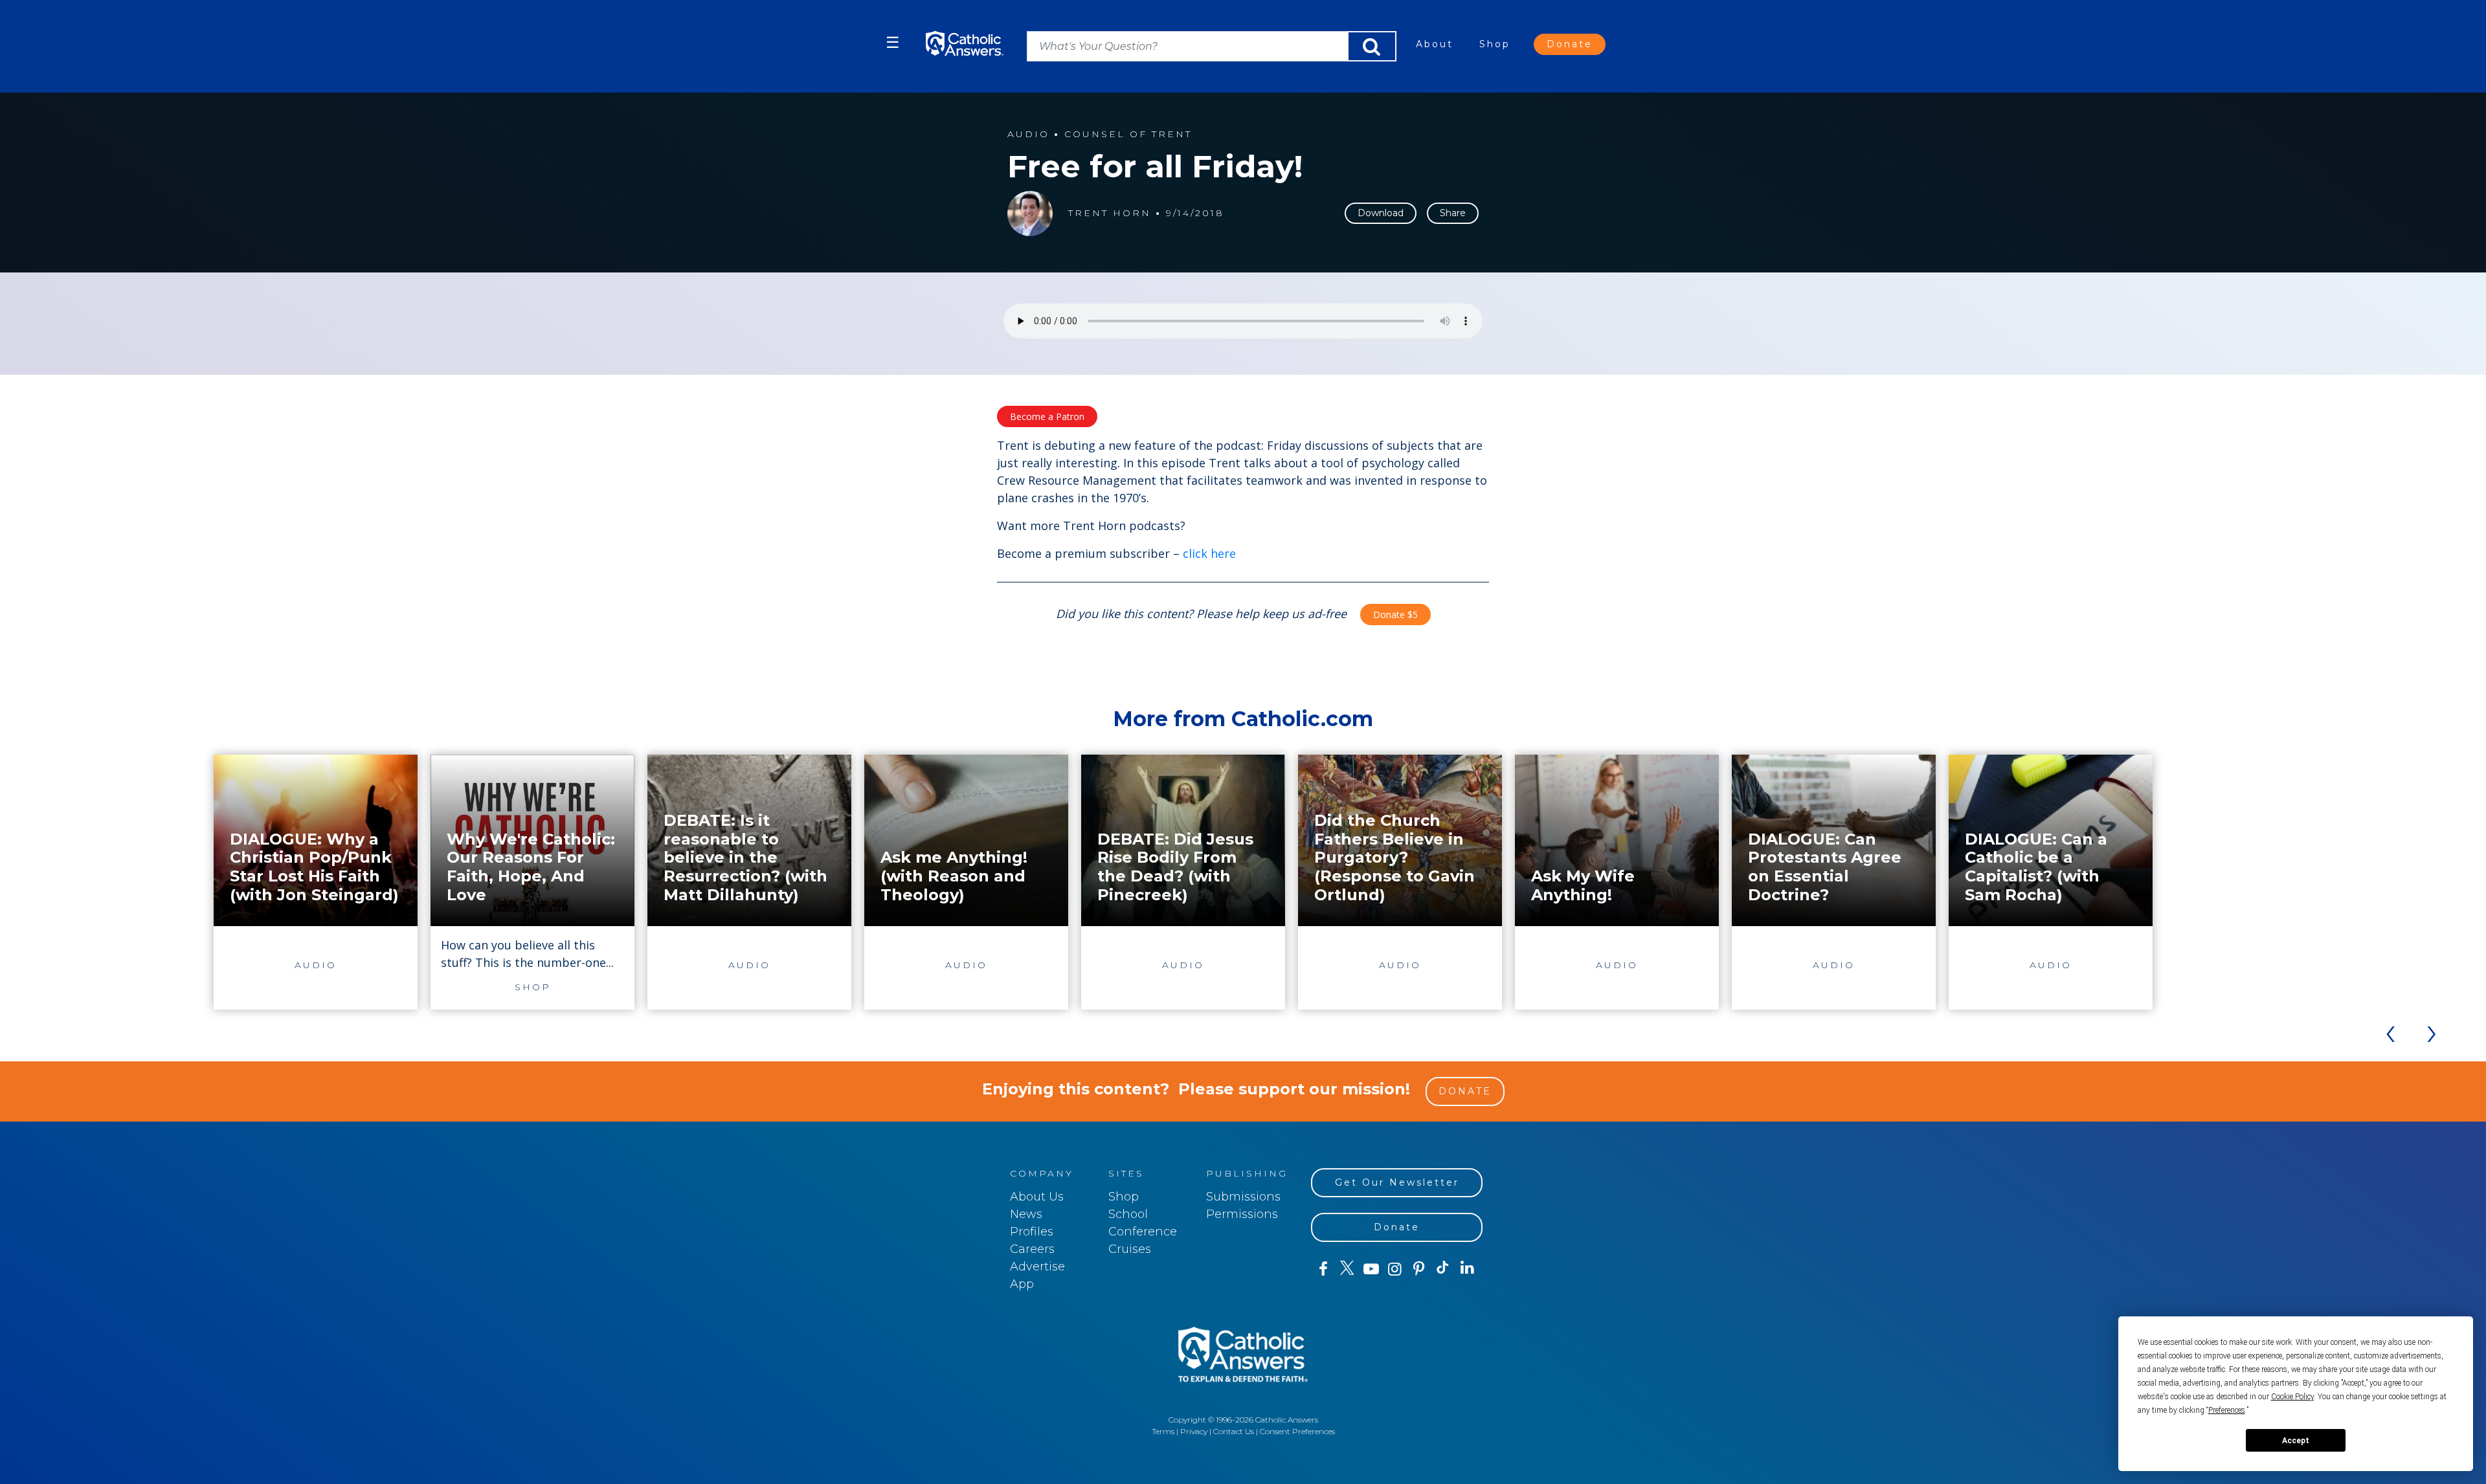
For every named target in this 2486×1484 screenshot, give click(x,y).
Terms (1163, 1431)
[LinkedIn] (1467, 1268)
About (1435, 44)
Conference (1143, 1232)
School (1128, 1214)
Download (1381, 213)
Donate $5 (1395, 615)
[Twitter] (1347, 1269)
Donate (1570, 44)
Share (1453, 213)
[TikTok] (1443, 1269)
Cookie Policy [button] (2292, 1397)
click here (1209, 553)
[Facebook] (1323, 1269)
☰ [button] (893, 42)
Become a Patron (1047, 416)
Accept (2296, 1441)
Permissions (1242, 1214)
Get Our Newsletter (1397, 1182)
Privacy (1194, 1431)
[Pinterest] (1419, 1269)
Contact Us (1234, 1431)
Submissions (1243, 1197)
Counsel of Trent (1128, 134)
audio (1028, 134)
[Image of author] (1030, 214)
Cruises (1130, 1249)
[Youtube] (1371, 1269)
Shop (1495, 44)
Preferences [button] (2227, 1410)
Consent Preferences (1297, 1431)
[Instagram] (1395, 1269)
